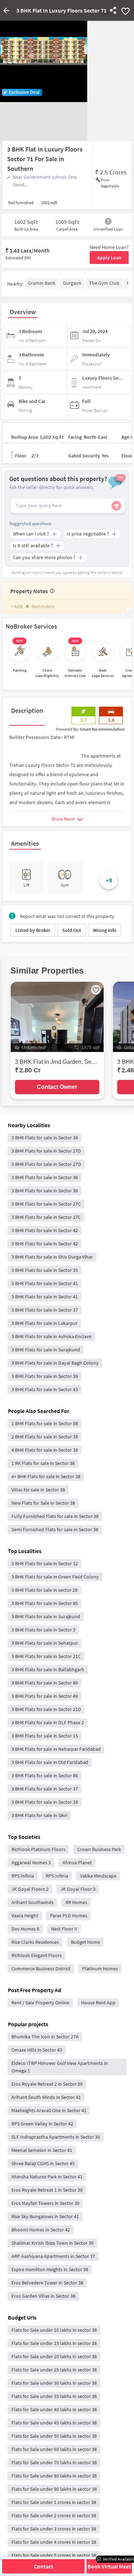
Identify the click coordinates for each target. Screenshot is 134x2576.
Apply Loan (109, 258)
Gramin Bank (42, 283)
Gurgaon (72, 283)
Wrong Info (105, 930)
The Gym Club (104, 283)
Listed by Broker (33, 930)
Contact (44, 2566)
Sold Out (72, 930)
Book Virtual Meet (109, 2566)
